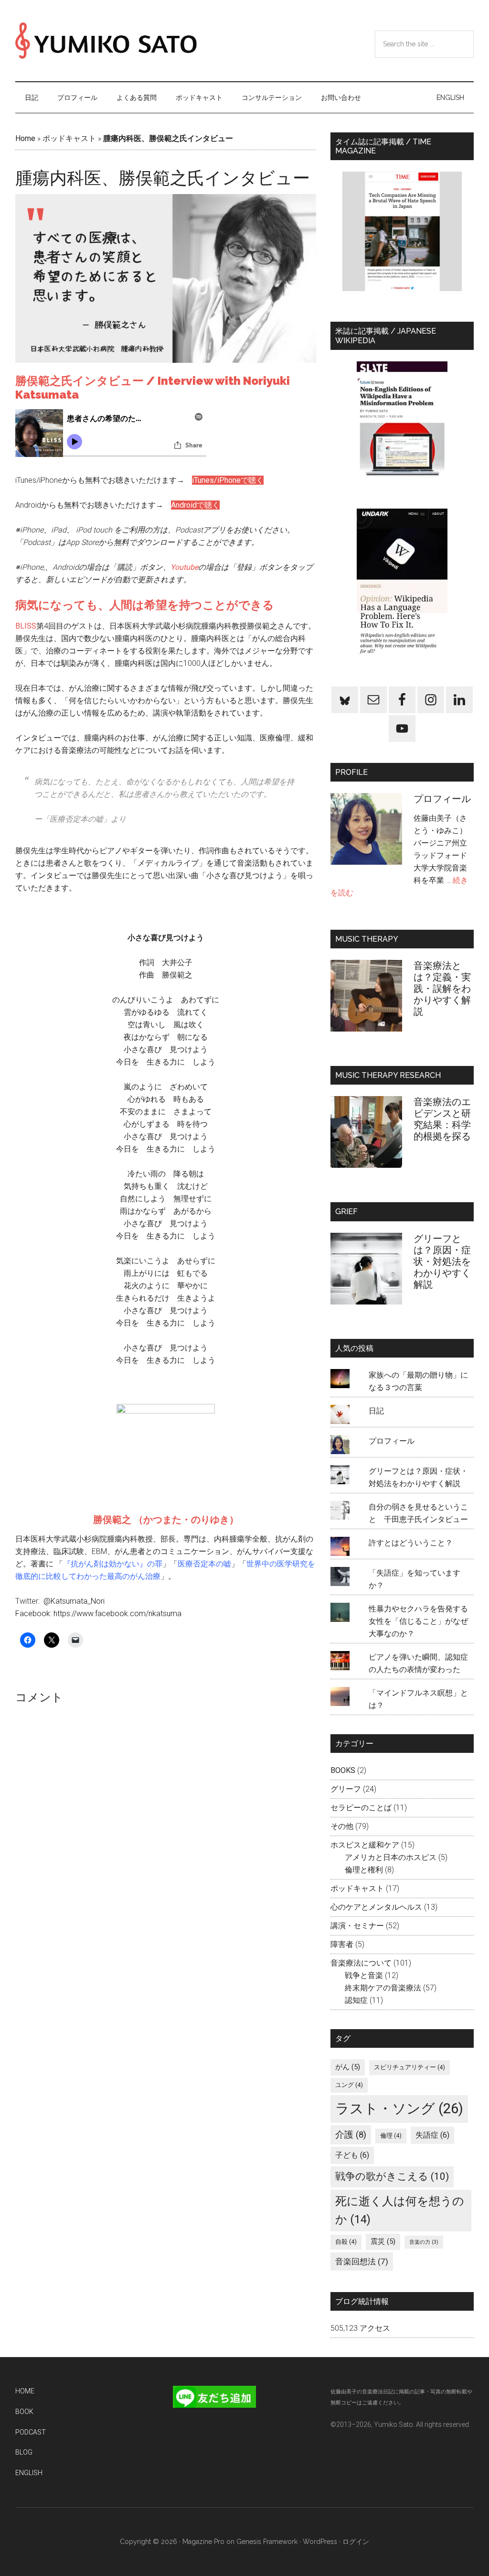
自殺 (346, 2242)
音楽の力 (424, 2242)
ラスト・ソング (399, 2109)
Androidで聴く (195, 505)
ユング (349, 2085)
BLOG (24, 2452)
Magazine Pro (203, 2542)
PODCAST (31, 2432)
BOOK (24, 2412)
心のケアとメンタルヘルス (376, 1907)
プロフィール (447, 799)
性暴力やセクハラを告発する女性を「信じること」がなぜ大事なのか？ (418, 1621)
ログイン (356, 2542)
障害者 (342, 1944)
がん (348, 2067)
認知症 (356, 2000)
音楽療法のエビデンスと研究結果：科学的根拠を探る (442, 1119)
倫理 (391, 2136)
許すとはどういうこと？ (411, 1543)
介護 (351, 2135)
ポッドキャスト (69, 138)
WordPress (320, 2542)
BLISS (26, 626)
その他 (342, 1826)
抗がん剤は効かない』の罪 (117, 1564)
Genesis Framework (267, 2542)
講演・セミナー (357, 1926)
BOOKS (343, 1770)
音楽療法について (361, 1963)
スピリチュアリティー (409, 2067)
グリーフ (346, 1789)
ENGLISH (29, 2473)
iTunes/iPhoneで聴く (228, 480)
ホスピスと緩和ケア (365, 1845)
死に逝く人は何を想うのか (400, 2211)
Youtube (184, 567)
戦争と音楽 (364, 1975)
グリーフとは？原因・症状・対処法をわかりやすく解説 (442, 1261)
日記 (376, 1411)
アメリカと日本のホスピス (391, 1857)
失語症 (432, 2135)
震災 (383, 2241)
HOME (25, 2391)
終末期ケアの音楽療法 (383, 1988)
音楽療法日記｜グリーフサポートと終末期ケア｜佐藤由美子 (106, 41)
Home (25, 138)
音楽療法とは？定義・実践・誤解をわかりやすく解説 (442, 989)
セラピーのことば (361, 1808)
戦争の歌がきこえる (392, 2176)
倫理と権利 (364, 1870)
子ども (352, 2155)
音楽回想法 (362, 2261)
